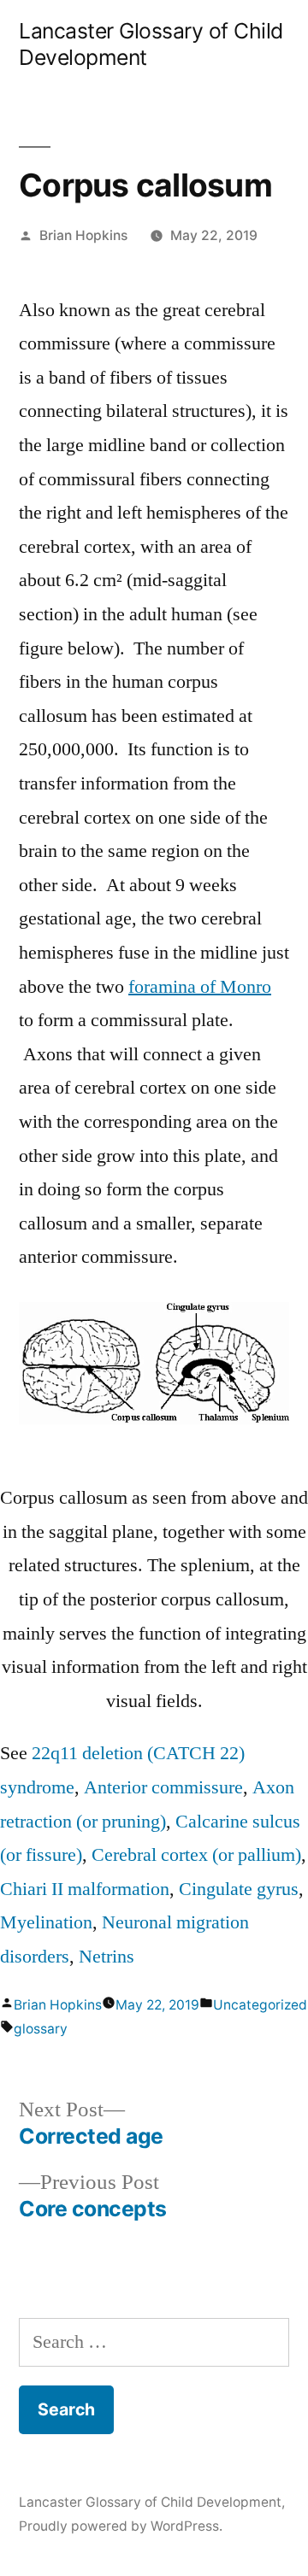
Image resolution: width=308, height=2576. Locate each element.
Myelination (46, 1922)
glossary (41, 2029)
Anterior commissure (163, 1787)
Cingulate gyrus (239, 1889)
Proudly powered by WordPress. (121, 2526)
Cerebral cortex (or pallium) (196, 1855)
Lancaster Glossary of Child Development (150, 2502)
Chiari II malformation (85, 1889)
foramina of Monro (200, 987)
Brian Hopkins (83, 235)
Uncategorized (260, 2005)
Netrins (107, 1957)
